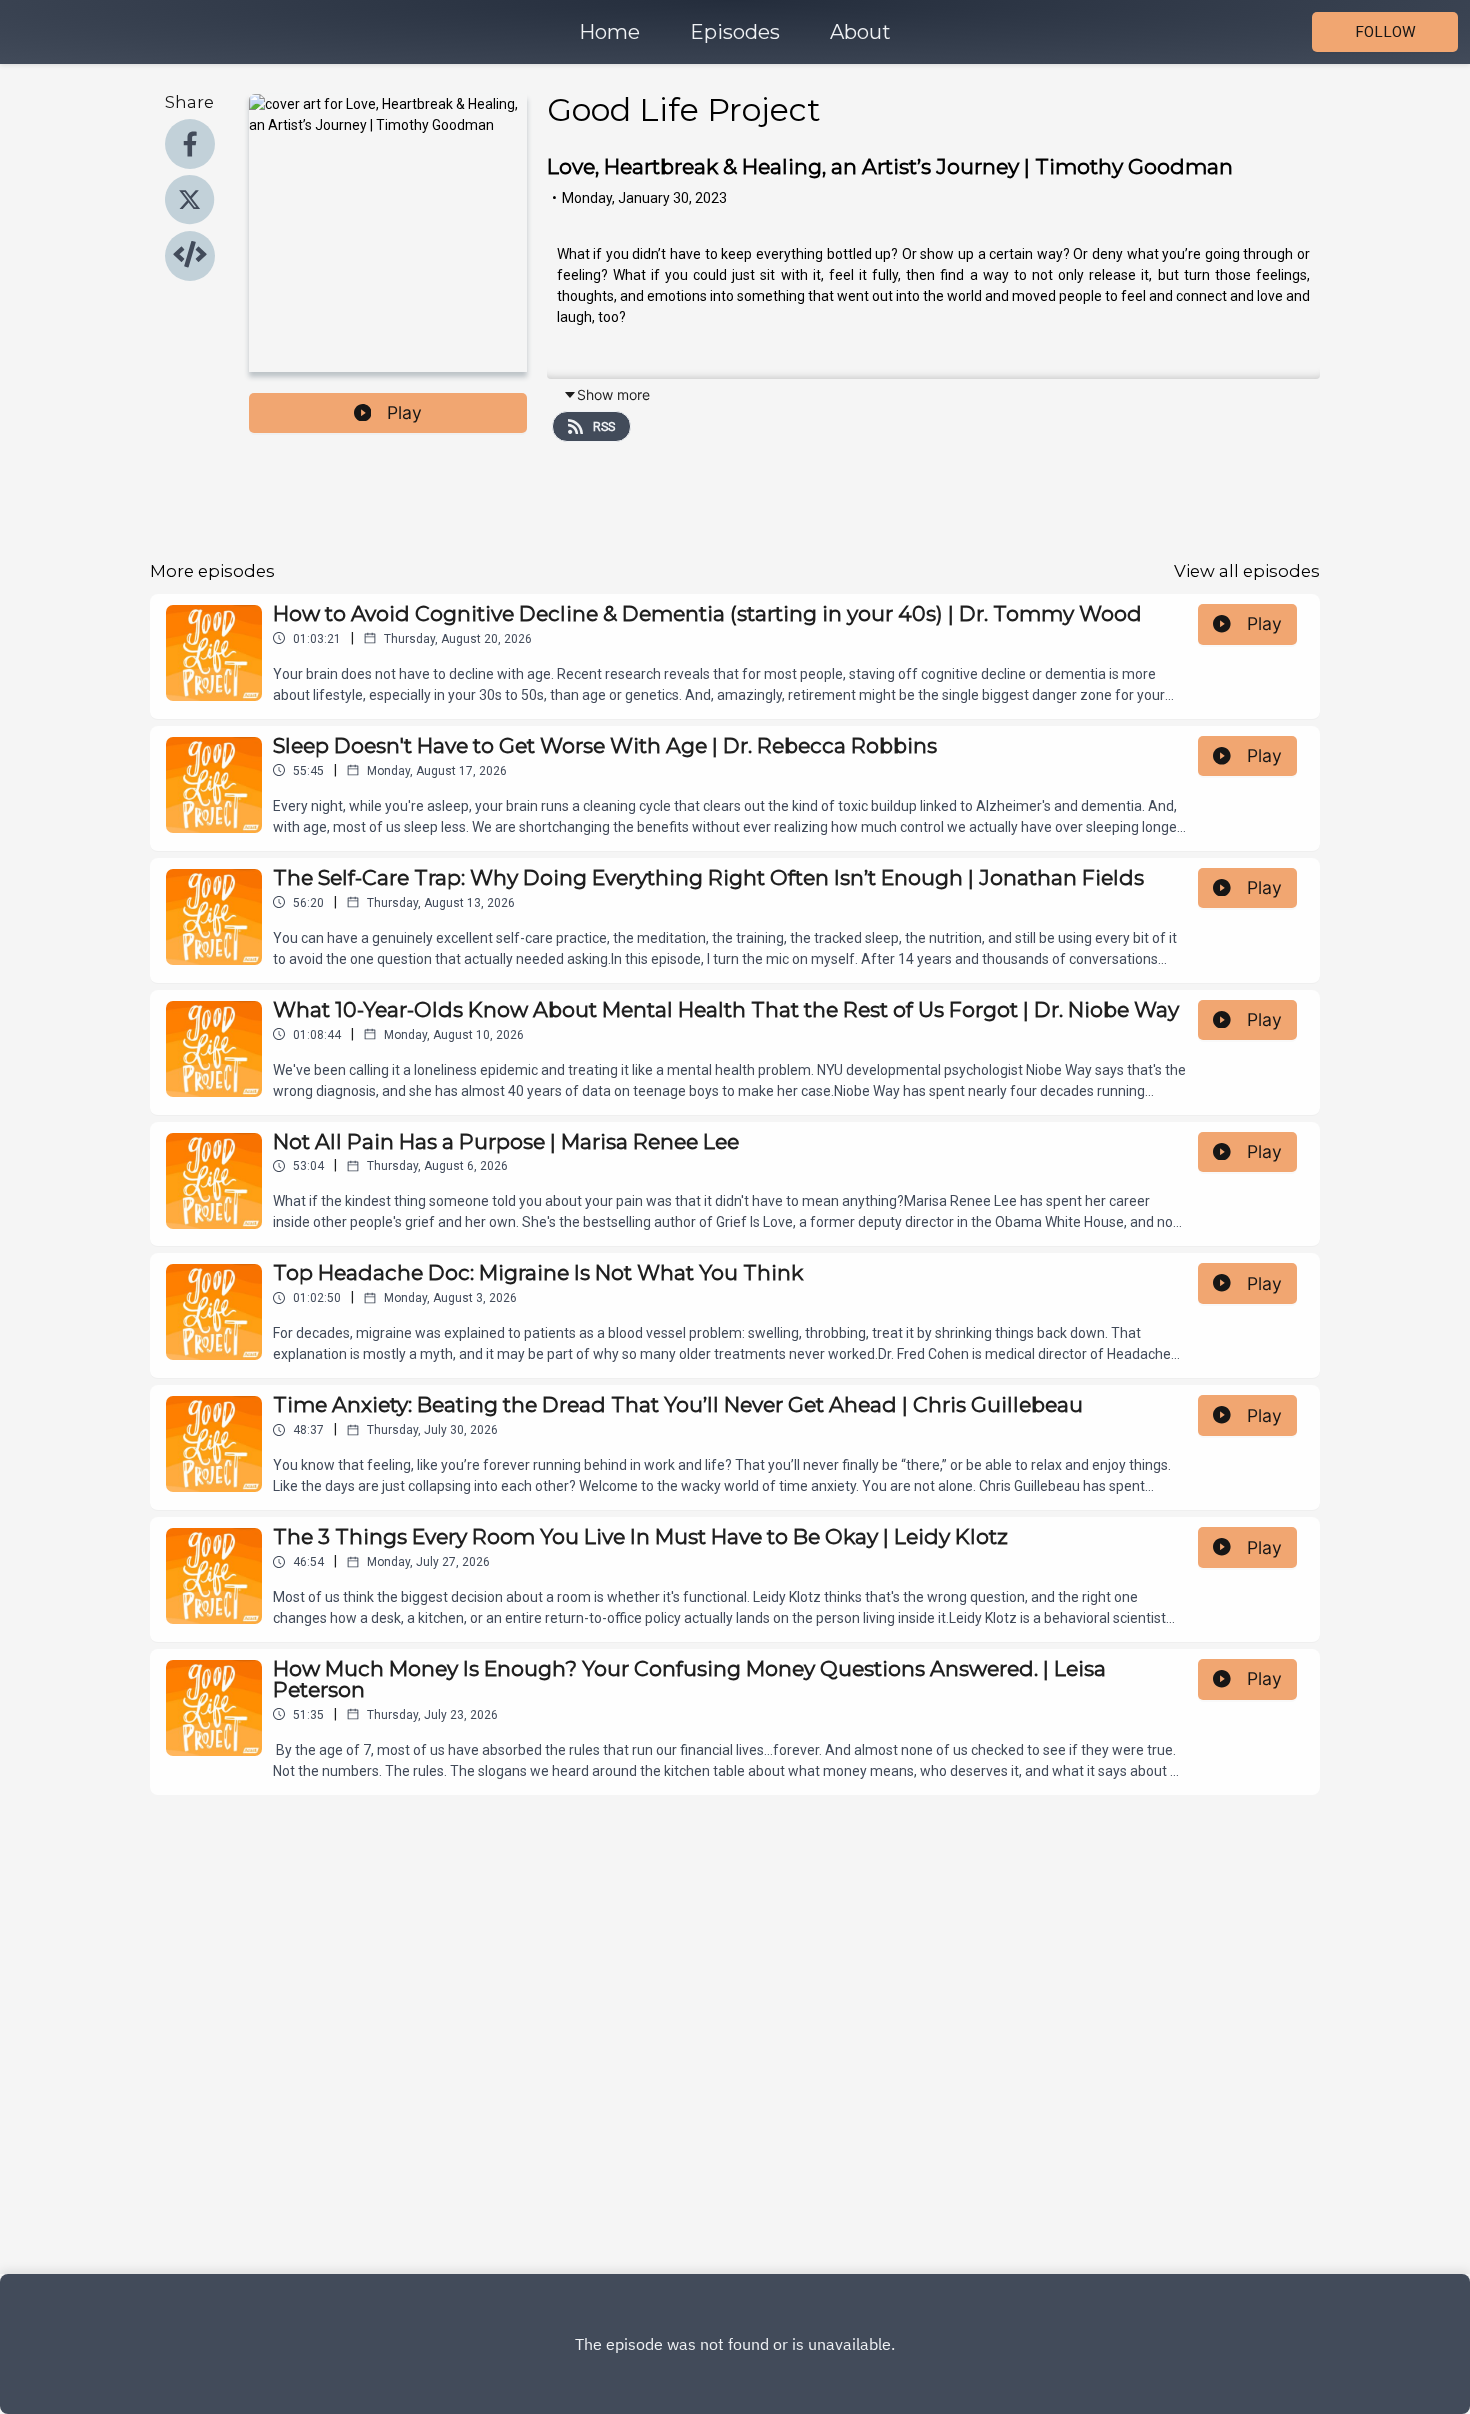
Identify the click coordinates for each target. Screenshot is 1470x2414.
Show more (613, 394)
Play (404, 412)
